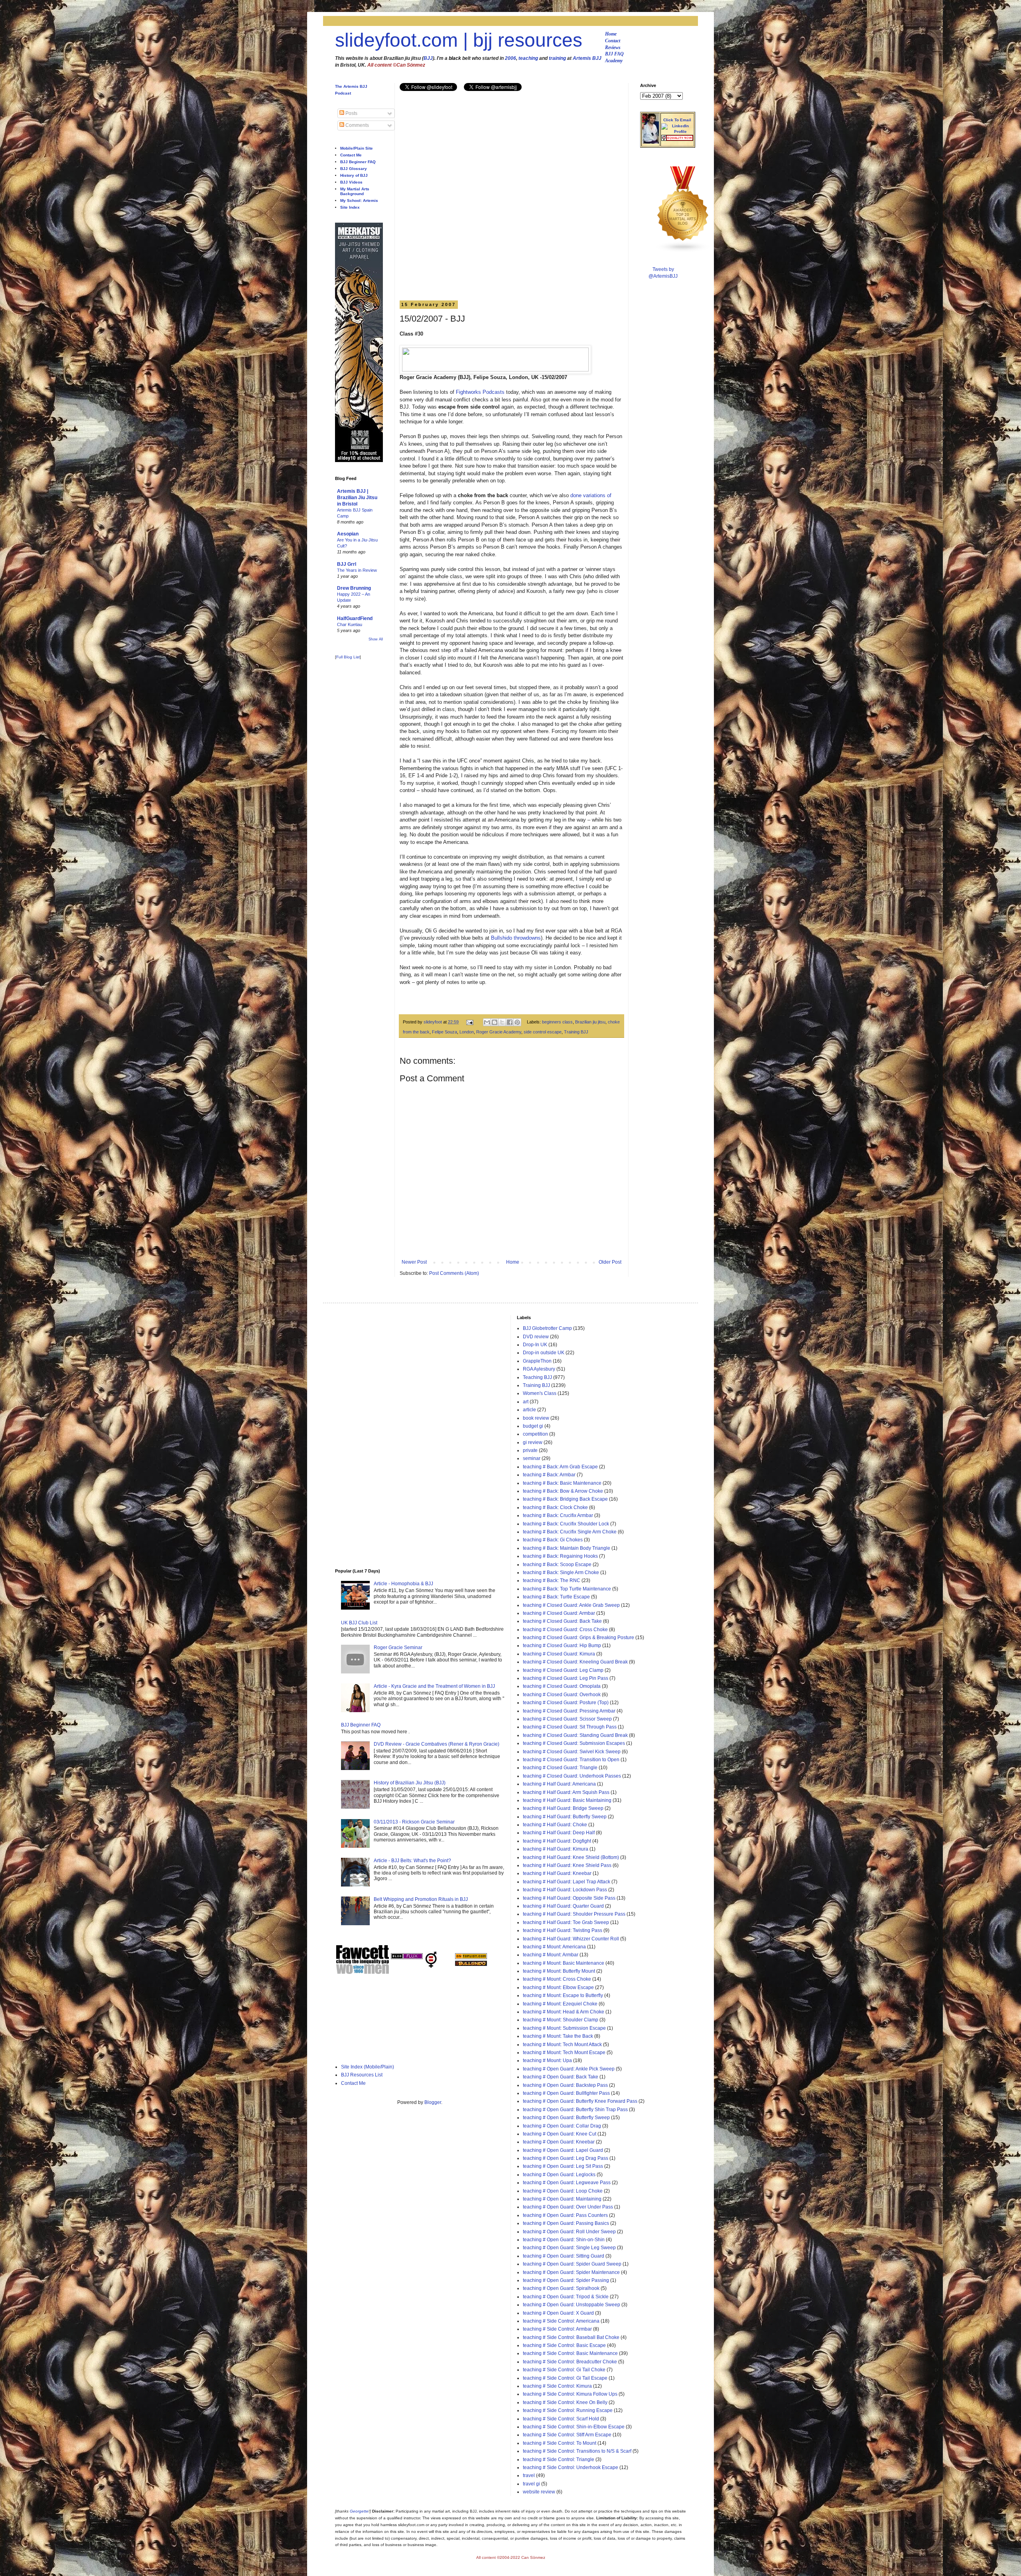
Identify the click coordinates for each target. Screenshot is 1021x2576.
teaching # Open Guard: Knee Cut (560, 2134)
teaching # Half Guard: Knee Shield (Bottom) (571, 1857)
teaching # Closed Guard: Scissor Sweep (567, 1719)
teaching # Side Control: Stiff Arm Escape (567, 2435)
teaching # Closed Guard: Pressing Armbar (569, 1711)
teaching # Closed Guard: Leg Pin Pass (566, 1678)
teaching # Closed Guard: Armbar (559, 1613)
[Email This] (487, 1022)
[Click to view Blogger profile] (650, 142)
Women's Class (540, 1393)
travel (529, 2475)
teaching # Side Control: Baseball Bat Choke (571, 2337)
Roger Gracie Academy (499, 1032)
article (529, 1410)
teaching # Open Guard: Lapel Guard (563, 2150)
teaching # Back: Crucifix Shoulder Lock (566, 1524)
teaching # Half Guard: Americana (559, 1784)
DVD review (536, 1337)
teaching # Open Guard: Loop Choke (563, 2191)
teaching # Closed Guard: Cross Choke (565, 1630)
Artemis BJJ (587, 58)
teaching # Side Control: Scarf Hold (561, 2419)
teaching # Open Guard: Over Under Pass (568, 2207)
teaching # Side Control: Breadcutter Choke (570, 2362)
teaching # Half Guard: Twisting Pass (563, 1930)
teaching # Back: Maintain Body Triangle (567, 1548)
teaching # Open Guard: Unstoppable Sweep (572, 2305)
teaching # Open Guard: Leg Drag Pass (566, 2158)
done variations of (591, 495)
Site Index (350, 207)
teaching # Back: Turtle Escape (556, 1597)
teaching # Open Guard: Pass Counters (565, 2215)
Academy (614, 61)
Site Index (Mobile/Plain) (368, 2067)
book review (536, 1418)
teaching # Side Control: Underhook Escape (571, 2467)
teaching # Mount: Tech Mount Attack (562, 2045)
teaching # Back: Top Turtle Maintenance (567, 1589)
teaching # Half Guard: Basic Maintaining (567, 1800)
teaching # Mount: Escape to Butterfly (563, 1995)
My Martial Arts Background (355, 191)
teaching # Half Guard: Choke (555, 1825)
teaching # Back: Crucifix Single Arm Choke (570, 1532)
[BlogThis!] (495, 1022)
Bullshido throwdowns (516, 938)
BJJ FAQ (614, 54)
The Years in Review (357, 570)
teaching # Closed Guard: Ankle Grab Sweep (571, 1605)
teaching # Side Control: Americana (561, 2321)
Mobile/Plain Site (357, 148)
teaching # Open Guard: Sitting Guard (564, 2256)
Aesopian (348, 534)
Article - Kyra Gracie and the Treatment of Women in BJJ (434, 1686)
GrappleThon (537, 1361)
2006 (510, 58)
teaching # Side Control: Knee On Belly (565, 2402)
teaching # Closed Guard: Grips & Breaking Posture (579, 1638)
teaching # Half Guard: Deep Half (559, 1833)
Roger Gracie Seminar (398, 1648)
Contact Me (351, 155)
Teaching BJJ (537, 1377)
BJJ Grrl (347, 564)
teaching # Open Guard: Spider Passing (566, 2280)
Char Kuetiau (350, 624)
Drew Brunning (354, 588)
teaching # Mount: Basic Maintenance (564, 1963)
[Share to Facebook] (510, 1022)
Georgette (359, 2511)
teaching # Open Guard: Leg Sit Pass (563, 2166)
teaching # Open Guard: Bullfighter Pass (566, 2093)
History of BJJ (354, 175)
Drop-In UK (535, 1345)
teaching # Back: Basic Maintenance (562, 1483)
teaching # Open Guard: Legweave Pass (567, 2183)
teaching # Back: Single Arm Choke (561, 1572)
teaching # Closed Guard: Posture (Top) (566, 1703)
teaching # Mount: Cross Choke (557, 1979)
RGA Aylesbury (539, 1369)
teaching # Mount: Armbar (551, 1955)
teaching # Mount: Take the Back (558, 2036)
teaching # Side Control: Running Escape (568, 2410)
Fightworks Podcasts (480, 392)
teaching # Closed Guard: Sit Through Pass (570, 1727)
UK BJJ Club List (359, 1623)
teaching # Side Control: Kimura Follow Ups (570, 2394)
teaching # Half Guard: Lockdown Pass (565, 1890)
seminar (532, 1458)
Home (611, 34)
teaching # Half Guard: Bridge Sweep (563, 1808)
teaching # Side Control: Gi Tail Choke (564, 2370)
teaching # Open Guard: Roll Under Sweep (569, 2232)
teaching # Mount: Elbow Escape (558, 1987)
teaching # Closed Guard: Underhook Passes (572, 1776)
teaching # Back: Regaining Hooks (560, 1556)
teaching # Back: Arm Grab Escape (560, 1467)
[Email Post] (469, 1022)
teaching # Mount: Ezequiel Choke (560, 2004)
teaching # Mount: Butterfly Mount (559, 1971)
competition (535, 1434)
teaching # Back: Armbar (549, 1475)
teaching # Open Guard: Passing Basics (566, 2223)
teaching (528, 58)
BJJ (428, 58)
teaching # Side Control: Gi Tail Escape (565, 2378)
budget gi (533, 1426)
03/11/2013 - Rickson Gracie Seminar (414, 1822)
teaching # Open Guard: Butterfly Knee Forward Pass (580, 2101)
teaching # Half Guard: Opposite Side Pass (569, 1898)
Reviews (613, 47)
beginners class (557, 1022)
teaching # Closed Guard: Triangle (560, 1768)
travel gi (531, 2484)
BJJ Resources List (362, 2075)
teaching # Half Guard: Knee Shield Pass (567, 1865)
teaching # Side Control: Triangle (559, 2459)
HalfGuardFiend (355, 618)
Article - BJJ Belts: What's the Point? (412, 1861)
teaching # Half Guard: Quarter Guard (563, 1906)
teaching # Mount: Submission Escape (564, 2028)
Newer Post (414, 1262)
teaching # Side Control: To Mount (560, 2443)
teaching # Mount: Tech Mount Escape (564, 2053)
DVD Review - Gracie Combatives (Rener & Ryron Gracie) (437, 1744)
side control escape (543, 1032)
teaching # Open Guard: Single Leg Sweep (569, 2248)
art (526, 1402)
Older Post (610, 1262)
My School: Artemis (359, 201)
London (467, 1032)
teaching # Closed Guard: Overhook (562, 1695)
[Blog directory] (471, 1958)
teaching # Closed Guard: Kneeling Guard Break (575, 1662)
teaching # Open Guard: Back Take (561, 2077)
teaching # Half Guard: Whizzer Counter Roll (571, 1939)
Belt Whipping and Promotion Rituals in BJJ (421, 1899)
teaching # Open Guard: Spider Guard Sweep (572, 2264)
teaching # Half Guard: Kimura (556, 1849)
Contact (613, 41)
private (530, 1450)
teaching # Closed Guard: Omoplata (562, 1686)
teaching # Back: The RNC (552, 1580)
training (557, 58)
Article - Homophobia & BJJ (403, 1584)
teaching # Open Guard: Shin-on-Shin (564, 2240)
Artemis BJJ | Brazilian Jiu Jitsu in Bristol (357, 498)
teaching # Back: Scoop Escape (557, 1565)
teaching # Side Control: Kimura (557, 2386)
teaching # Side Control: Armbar (557, 2329)
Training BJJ (576, 1032)
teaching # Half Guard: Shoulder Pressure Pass (574, 1914)
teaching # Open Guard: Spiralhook (561, 2288)
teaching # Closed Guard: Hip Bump (562, 1646)
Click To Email (677, 120)
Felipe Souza (444, 1032)
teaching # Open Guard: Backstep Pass (565, 2085)
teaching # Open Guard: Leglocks (559, 2175)
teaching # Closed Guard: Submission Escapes (574, 1743)
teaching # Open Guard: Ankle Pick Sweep (569, 2069)
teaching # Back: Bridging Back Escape (565, 1499)
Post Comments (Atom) (454, 1273)
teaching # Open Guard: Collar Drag (562, 2126)
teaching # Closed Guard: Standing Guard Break (575, 1735)
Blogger (433, 2102)
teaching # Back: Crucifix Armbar (558, 1515)
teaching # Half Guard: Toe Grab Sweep (566, 1922)
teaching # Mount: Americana (554, 1947)
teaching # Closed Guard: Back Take (562, 1621)
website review (539, 2492)
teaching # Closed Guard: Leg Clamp (563, 1670)
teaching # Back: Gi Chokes (553, 1540)
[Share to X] (502, 1022)
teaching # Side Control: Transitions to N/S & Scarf (577, 2451)
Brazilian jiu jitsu (590, 1022)
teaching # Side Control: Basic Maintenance (570, 2353)
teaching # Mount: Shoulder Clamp (561, 2020)
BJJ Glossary (354, 169)
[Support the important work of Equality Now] (677, 139)
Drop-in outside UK (544, 1353)
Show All (376, 639)
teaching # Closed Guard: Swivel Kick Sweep (572, 1752)
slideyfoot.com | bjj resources (459, 40)
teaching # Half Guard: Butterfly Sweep (565, 1817)
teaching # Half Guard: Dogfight (557, 1841)
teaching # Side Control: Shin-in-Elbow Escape (574, 2427)
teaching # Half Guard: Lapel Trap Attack (567, 1882)
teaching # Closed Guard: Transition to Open (571, 1760)
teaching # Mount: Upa (547, 2060)
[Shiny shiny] (683, 251)
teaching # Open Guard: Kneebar (559, 2142)
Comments (357, 125)
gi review (533, 1442)
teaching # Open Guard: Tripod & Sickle (566, 2297)
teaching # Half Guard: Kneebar (557, 1873)
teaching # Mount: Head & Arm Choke (564, 2012)
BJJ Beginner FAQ (358, 162)
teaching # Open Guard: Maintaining (562, 2199)
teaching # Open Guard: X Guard (558, 2313)
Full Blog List (348, 657)
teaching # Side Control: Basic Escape (564, 2345)
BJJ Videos (351, 182)
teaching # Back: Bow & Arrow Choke (563, 1491)
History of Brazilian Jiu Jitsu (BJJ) (410, 1783)
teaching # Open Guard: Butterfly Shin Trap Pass (575, 2110)
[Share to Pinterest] (517, 1022)
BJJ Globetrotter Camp (547, 1328)
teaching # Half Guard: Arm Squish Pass (566, 1792)
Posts (351, 113)
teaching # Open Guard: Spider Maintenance (571, 2272)
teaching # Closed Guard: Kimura (559, 1654)
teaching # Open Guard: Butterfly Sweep (566, 2118)
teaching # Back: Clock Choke (555, 1507)
